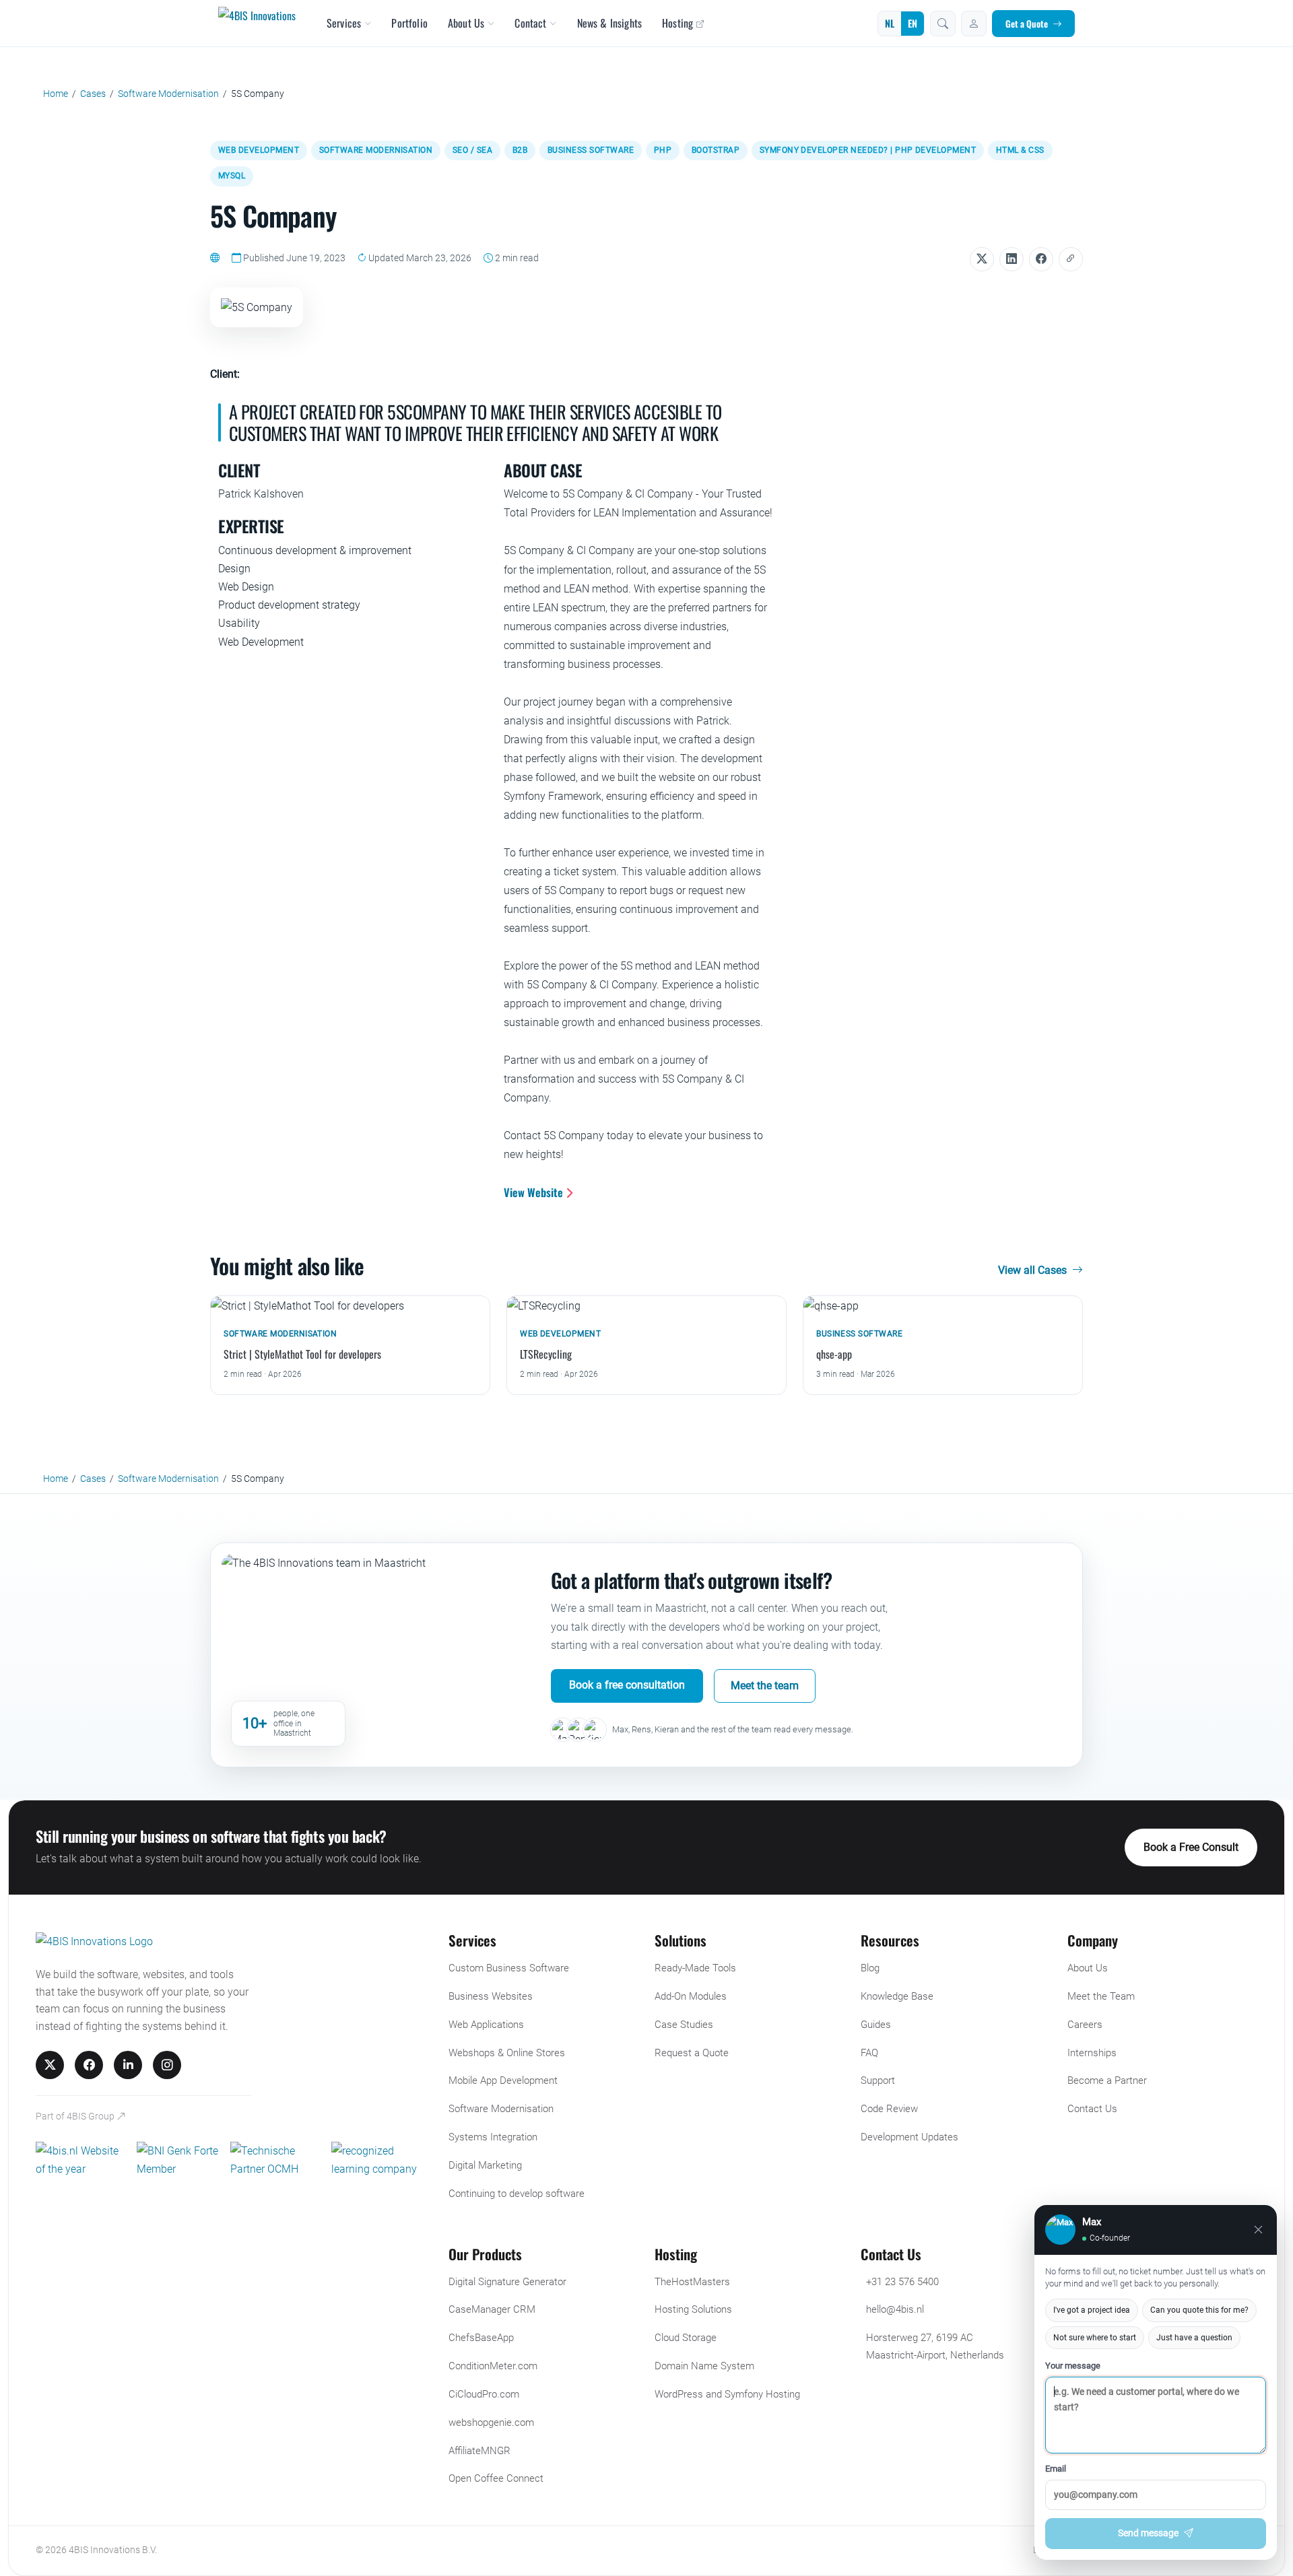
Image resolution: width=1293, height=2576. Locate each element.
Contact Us (1092, 2109)
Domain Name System (704, 2366)
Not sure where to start (1095, 2338)
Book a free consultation (627, 1685)
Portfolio (409, 23)
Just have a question (1194, 2338)
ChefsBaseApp (481, 2338)
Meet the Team (1101, 1996)
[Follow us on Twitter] (50, 2065)
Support (878, 2080)
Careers (1085, 2025)
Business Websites (491, 1996)
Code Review (889, 2109)
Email (1056, 2469)
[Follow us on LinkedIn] (128, 2065)
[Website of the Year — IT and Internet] (81, 2160)
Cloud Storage (686, 2338)
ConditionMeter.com (493, 2366)
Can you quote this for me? (1199, 2310)
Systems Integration (493, 2137)
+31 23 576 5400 (902, 2282)
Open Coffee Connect (496, 2478)
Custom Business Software (509, 1968)
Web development (259, 150)
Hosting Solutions (693, 2309)
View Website (535, 1192)
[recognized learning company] (382, 2160)
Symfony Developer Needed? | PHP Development (868, 150)
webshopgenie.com (491, 2422)
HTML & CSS (1020, 150)
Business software (591, 150)
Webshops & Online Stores (507, 2053)
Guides (876, 2025)
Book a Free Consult (1191, 1847)
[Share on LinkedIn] (1012, 259)
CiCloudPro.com (484, 2394)
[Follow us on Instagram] (167, 2065)
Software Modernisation (376, 150)
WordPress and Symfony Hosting (727, 2394)
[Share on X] (982, 259)
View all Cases (1034, 1270)
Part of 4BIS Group (76, 2116)
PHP (663, 150)
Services (344, 23)
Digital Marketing (485, 2165)
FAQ (869, 2053)
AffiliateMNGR (479, 2451)
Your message (1073, 2366)
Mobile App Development (503, 2080)
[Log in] (974, 24)
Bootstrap (716, 150)
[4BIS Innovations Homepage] (94, 1944)
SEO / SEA (472, 150)
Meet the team (765, 1686)
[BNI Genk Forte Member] (178, 2160)
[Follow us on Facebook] (89, 2065)
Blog (870, 1968)
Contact (530, 23)
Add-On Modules (691, 1996)
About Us (466, 23)
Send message (1148, 2533)
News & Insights (609, 23)
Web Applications (486, 2025)
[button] (943, 24)
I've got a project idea (1092, 2310)
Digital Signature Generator (507, 2282)
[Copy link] (1071, 259)
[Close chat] (1258, 2230)
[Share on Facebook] (1041, 259)
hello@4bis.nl (895, 2309)
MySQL (232, 176)
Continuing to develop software (517, 2194)
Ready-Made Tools (695, 1968)
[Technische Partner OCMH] (275, 2160)
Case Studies (684, 2025)
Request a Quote (692, 2053)
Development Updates (909, 2137)
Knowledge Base (897, 1996)
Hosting (677, 23)
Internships (1092, 2053)
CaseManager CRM (492, 2309)
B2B (520, 150)
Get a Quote (1027, 24)
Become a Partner (1107, 2080)
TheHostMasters (692, 2282)
